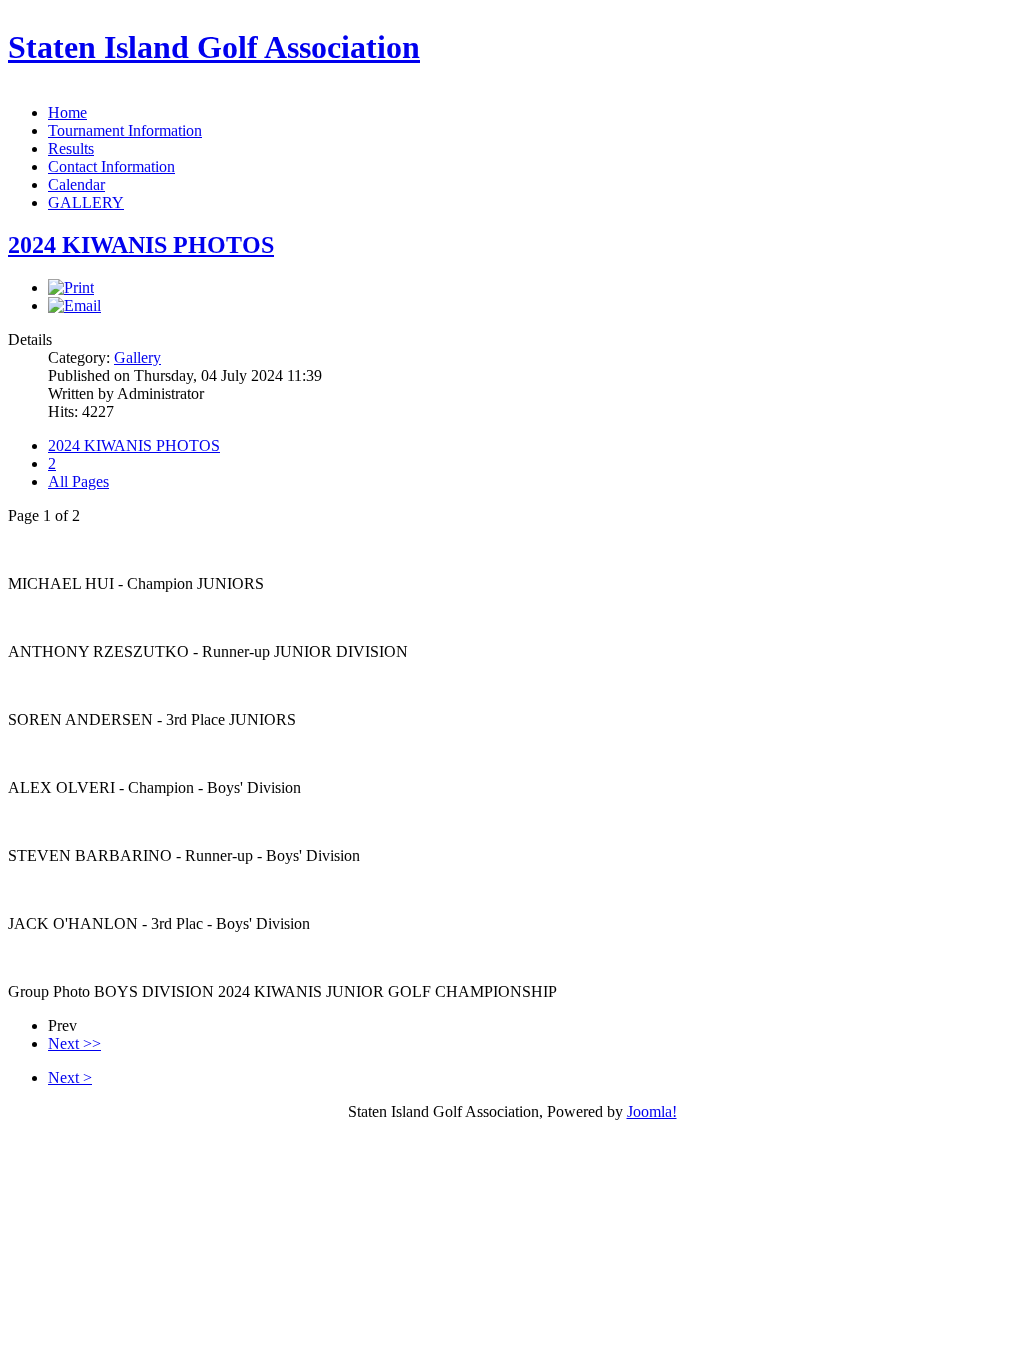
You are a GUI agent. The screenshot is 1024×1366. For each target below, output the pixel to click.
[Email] (74, 305)
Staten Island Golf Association (214, 47)
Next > (70, 1077)
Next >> (74, 1043)
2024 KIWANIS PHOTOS (141, 245)
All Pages (78, 481)
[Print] (71, 287)
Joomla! (652, 1111)
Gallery (137, 357)
